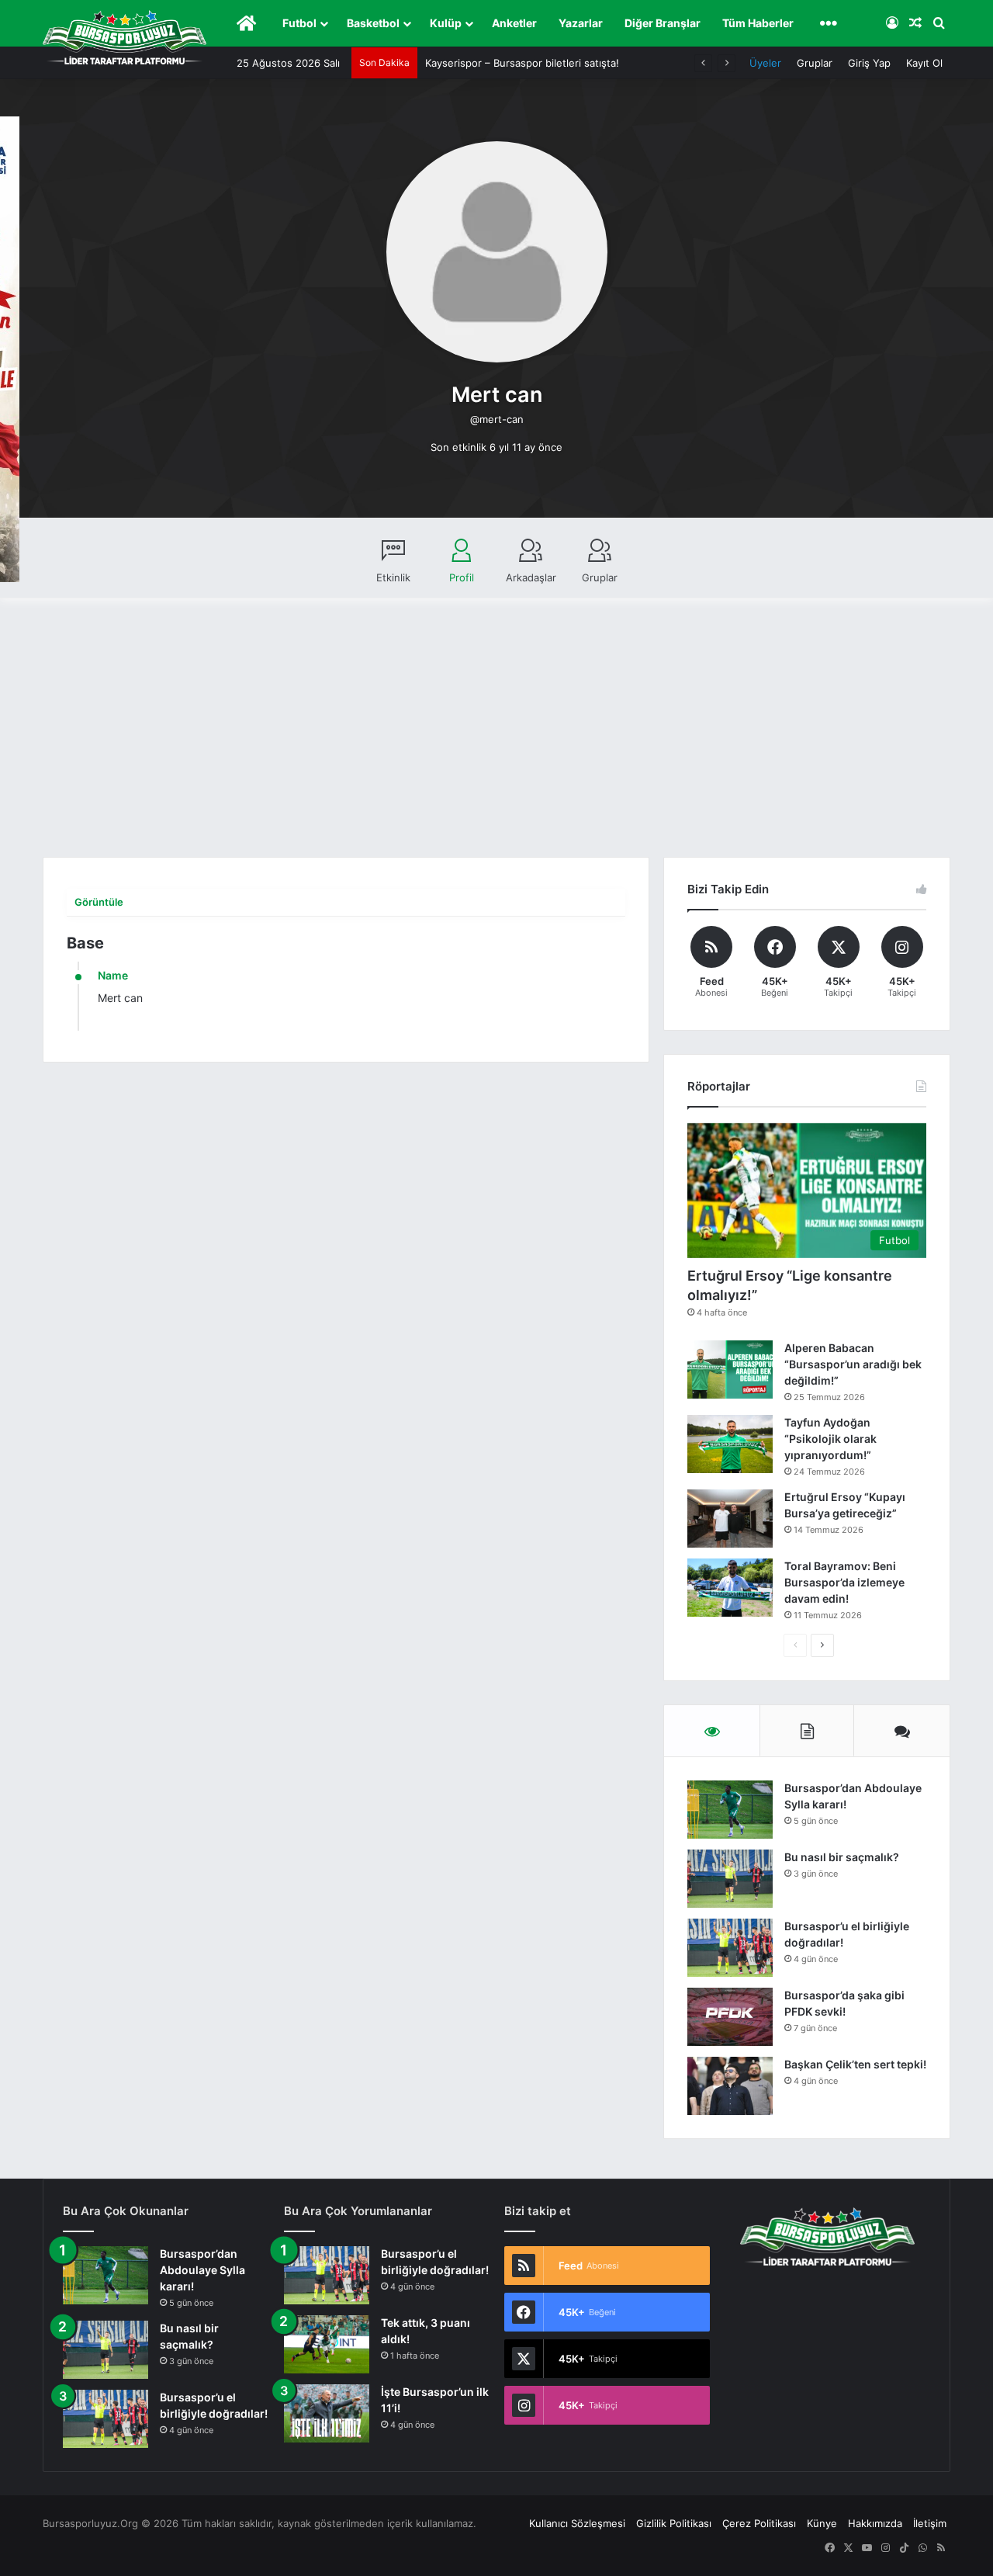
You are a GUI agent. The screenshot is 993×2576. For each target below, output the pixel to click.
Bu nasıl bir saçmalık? (842, 1857)
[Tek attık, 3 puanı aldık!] (327, 2344)
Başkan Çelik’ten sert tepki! (855, 2064)
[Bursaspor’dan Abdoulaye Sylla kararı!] (730, 1810)
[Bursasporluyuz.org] (125, 37)
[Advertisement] (496, 740)
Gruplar (815, 63)
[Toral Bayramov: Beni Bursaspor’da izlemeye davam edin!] (730, 1588)
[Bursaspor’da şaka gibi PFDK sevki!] (730, 2017)
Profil (462, 577)
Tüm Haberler (758, 23)
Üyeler (765, 63)
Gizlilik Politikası (674, 2523)
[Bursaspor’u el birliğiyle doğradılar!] (730, 1948)
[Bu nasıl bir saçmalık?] (730, 1879)
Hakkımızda (875, 2523)
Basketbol (373, 23)
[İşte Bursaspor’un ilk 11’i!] (327, 2413)
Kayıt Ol (924, 63)
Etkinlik (393, 577)
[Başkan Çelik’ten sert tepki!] (730, 2086)
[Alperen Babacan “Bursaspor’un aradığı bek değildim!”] (730, 1369)
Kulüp (446, 23)
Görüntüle (99, 902)
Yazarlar (581, 23)
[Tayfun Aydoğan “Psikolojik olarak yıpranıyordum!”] (730, 1444)
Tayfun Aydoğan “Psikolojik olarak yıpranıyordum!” (830, 1439)
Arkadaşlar (531, 577)
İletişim (930, 2523)
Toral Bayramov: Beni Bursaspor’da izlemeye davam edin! (844, 1582)
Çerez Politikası (759, 2523)
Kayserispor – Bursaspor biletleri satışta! (522, 63)
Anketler (514, 23)
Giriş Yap (869, 63)
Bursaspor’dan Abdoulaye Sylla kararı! (202, 2270)
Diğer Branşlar (663, 23)
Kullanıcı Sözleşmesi (577, 2523)
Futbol (299, 23)
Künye (822, 2523)
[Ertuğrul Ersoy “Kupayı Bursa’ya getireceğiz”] (730, 1519)
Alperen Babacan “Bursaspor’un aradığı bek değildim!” (853, 1364)
